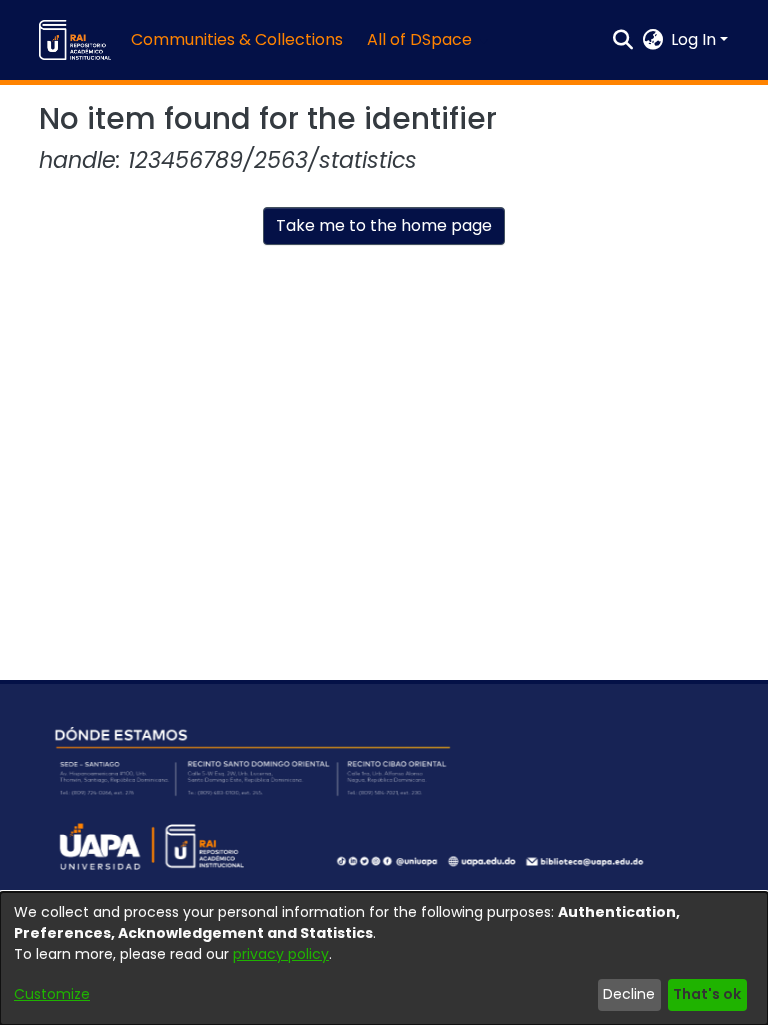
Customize (52, 994)
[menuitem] (425, 40)
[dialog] (384, 958)
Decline (629, 994)
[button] (75, 40)
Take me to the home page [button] (384, 225)
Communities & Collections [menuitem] (237, 39)
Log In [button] (695, 39)
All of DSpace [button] (419, 39)
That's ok (707, 994)
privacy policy (281, 954)
